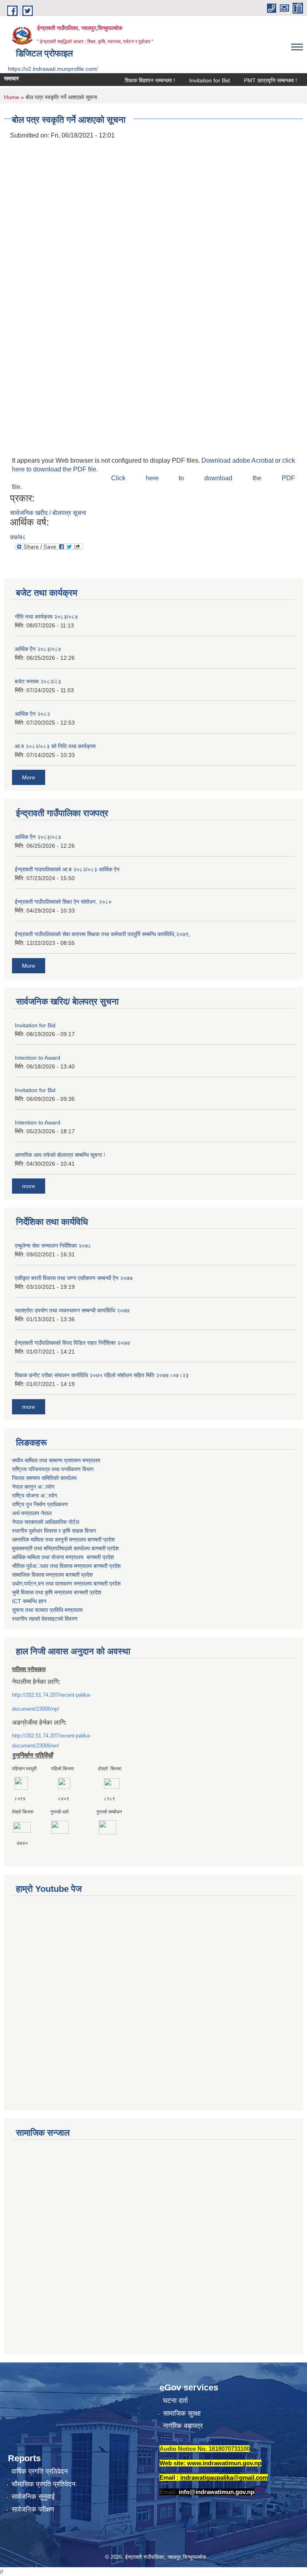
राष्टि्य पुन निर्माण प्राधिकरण (40, 1504)
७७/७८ (18, 537)
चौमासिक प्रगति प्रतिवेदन (44, 2484)
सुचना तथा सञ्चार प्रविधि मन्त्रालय (47, 1610)
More (29, 777)
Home (12, 97)
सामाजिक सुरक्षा (182, 2413)
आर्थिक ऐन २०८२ (32, 714)
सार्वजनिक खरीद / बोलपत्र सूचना (48, 513)
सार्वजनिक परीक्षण (33, 2509)
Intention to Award (38, 1058)
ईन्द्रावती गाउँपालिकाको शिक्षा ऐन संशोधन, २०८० (63, 902)
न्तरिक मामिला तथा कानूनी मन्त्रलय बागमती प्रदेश (66, 1540)
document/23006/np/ (36, 1709)
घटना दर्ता (175, 2401)
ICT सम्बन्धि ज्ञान (29, 1601)
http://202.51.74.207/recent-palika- (52, 1695)
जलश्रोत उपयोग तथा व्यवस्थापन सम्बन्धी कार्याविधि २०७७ (72, 1310)
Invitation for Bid (192, 80)
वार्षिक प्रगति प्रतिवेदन (40, 2471)
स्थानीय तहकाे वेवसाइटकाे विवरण (45, 1619)
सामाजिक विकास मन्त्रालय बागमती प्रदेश (52, 1575)
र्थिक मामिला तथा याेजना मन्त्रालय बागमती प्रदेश (65, 1557)
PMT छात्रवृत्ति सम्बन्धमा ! (253, 80)
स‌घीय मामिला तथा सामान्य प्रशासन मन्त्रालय (56, 1460)
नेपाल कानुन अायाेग (33, 1487)
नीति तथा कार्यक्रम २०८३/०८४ (46, 617)
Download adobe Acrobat (238, 460)
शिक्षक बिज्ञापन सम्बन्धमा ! (132, 80)
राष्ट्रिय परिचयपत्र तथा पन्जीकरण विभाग (53, 1469)
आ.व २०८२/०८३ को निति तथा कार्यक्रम (55, 746)
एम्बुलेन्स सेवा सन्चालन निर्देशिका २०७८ (53, 1246)
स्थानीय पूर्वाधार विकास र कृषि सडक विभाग (54, 1531)
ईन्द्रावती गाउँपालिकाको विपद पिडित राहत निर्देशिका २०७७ (72, 1343)
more (29, 1186)
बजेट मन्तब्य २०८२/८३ (38, 681)
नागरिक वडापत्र (183, 2426)
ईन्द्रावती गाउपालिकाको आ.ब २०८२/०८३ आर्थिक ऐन (67, 869)
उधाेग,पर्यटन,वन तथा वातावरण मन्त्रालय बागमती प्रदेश (66, 1584)
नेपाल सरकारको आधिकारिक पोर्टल (46, 1522)
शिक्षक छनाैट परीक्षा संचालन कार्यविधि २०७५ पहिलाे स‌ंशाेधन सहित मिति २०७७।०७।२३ (102, 1375)
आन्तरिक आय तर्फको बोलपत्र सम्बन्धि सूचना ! (60, 1155)
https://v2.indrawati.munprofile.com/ (53, 69)
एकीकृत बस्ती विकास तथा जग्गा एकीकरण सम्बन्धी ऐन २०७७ (74, 1278)
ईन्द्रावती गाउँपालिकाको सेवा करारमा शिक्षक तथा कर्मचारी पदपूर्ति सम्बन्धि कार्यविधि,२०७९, (103, 934)
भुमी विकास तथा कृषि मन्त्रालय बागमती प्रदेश (57, 1592)
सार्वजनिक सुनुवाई (33, 2497)
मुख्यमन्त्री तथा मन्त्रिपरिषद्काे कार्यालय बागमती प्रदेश (65, 1548)
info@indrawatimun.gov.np (216, 2492)
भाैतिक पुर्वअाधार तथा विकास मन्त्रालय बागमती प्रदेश (66, 1566)
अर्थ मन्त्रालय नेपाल (32, 1513)
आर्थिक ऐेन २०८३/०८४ (38, 649)
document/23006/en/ (36, 1746)
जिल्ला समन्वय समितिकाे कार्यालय (44, 1478)
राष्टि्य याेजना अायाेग (35, 1496)
